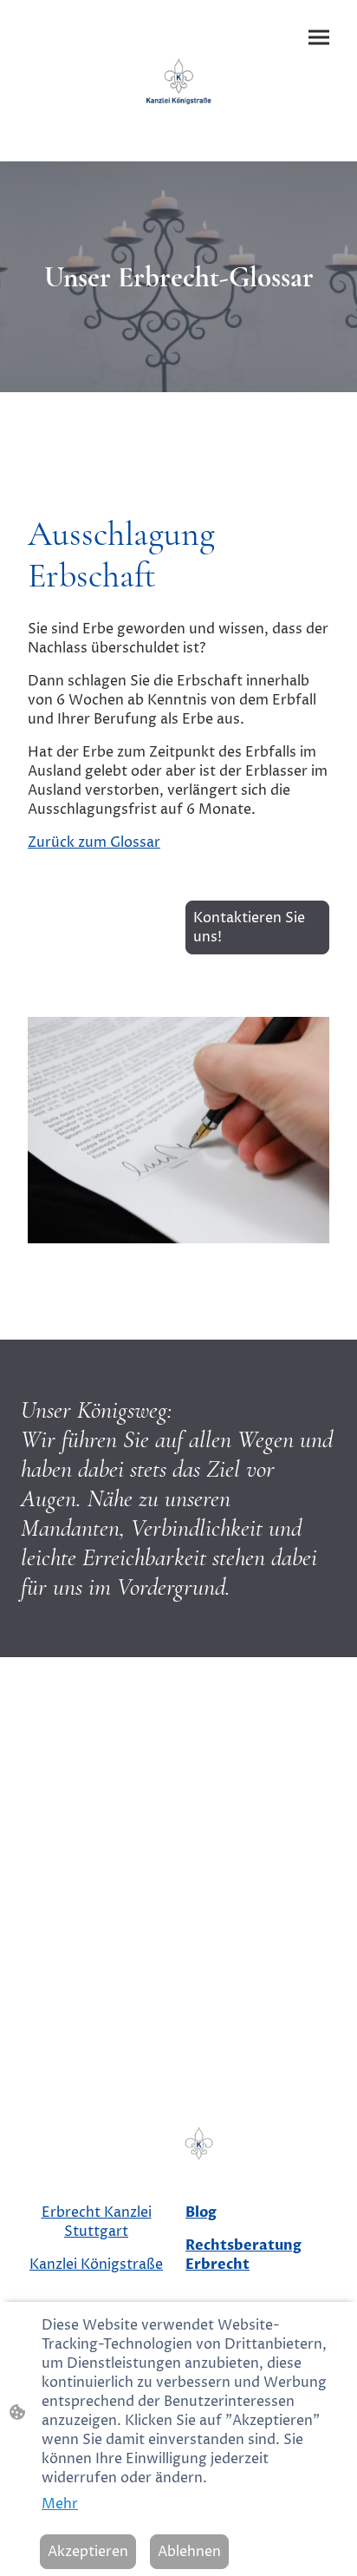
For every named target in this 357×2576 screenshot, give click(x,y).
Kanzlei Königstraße (96, 2265)
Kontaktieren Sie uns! (249, 927)
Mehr (60, 2504)
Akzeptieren (88, 2552)
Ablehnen (189, 2552)
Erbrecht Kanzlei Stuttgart (97, 2222)
